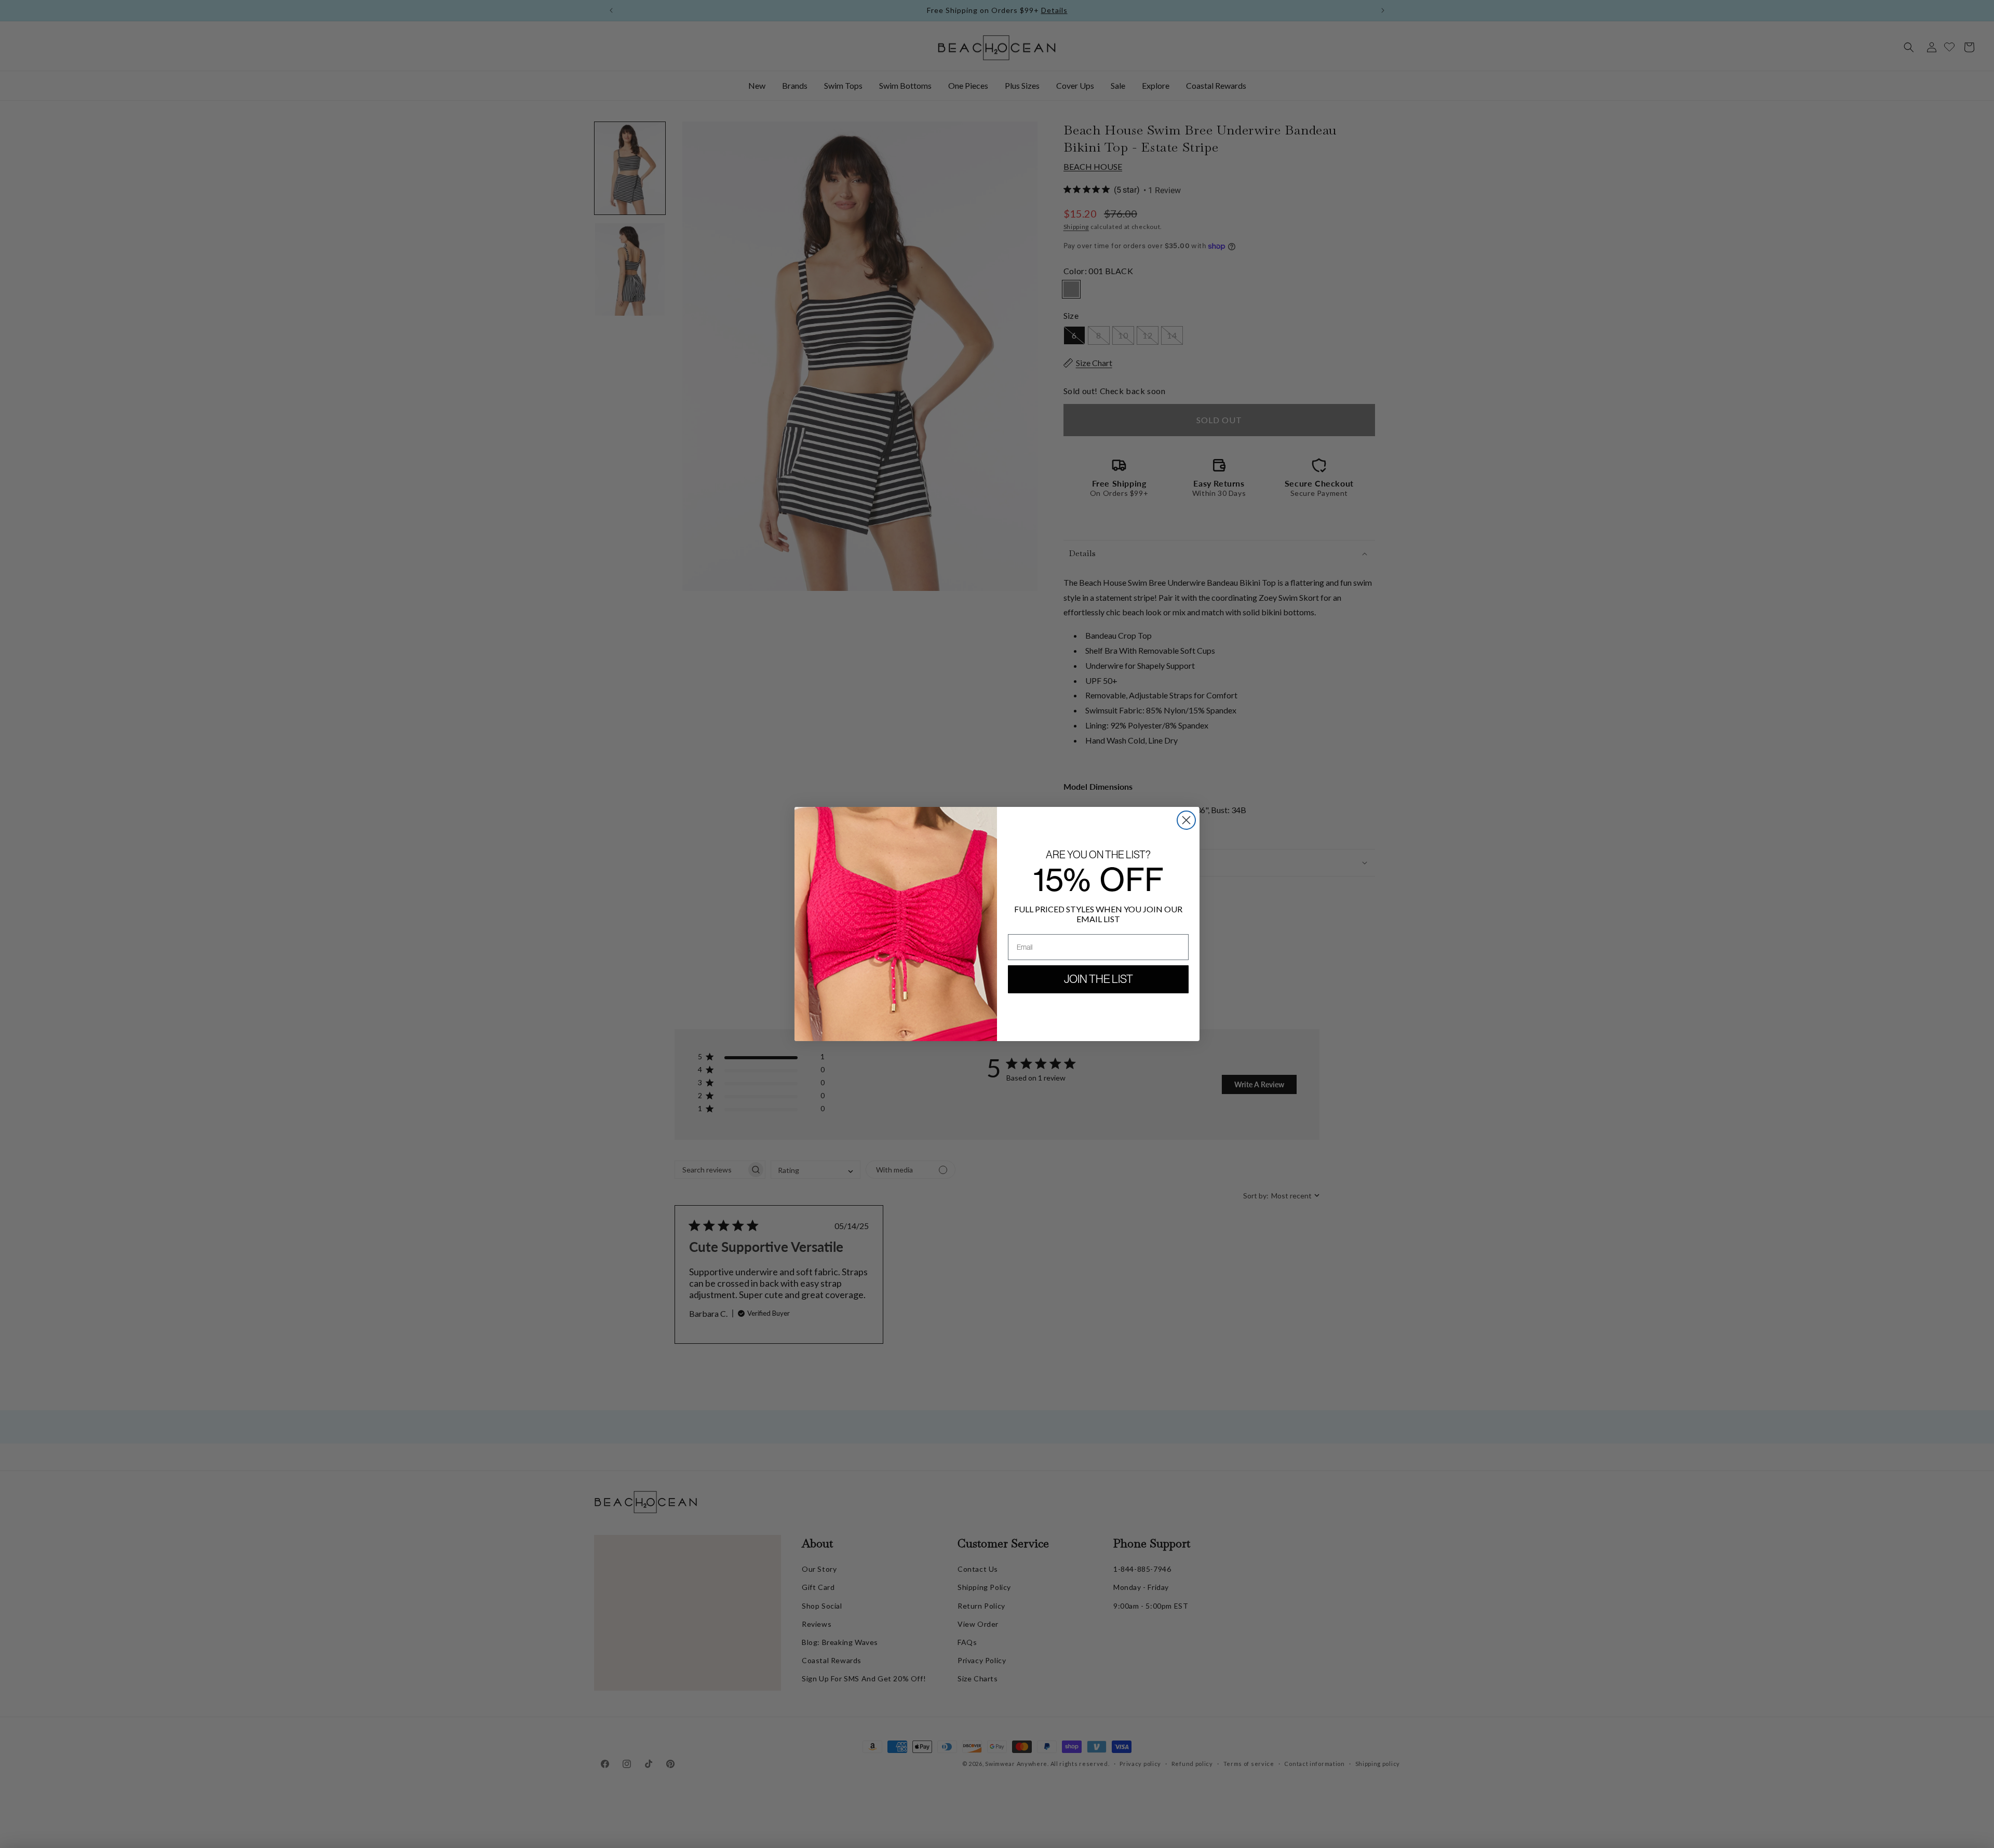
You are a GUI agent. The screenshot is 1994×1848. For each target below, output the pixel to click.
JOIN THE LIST (1099, 979)
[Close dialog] (1186, 820)
